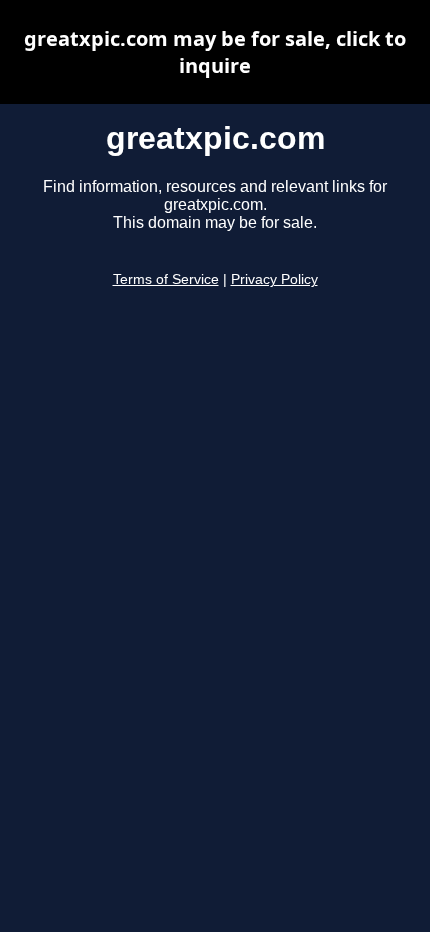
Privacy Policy (274, 279)
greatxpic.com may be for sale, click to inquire (215, 52)
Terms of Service (166, 279)
